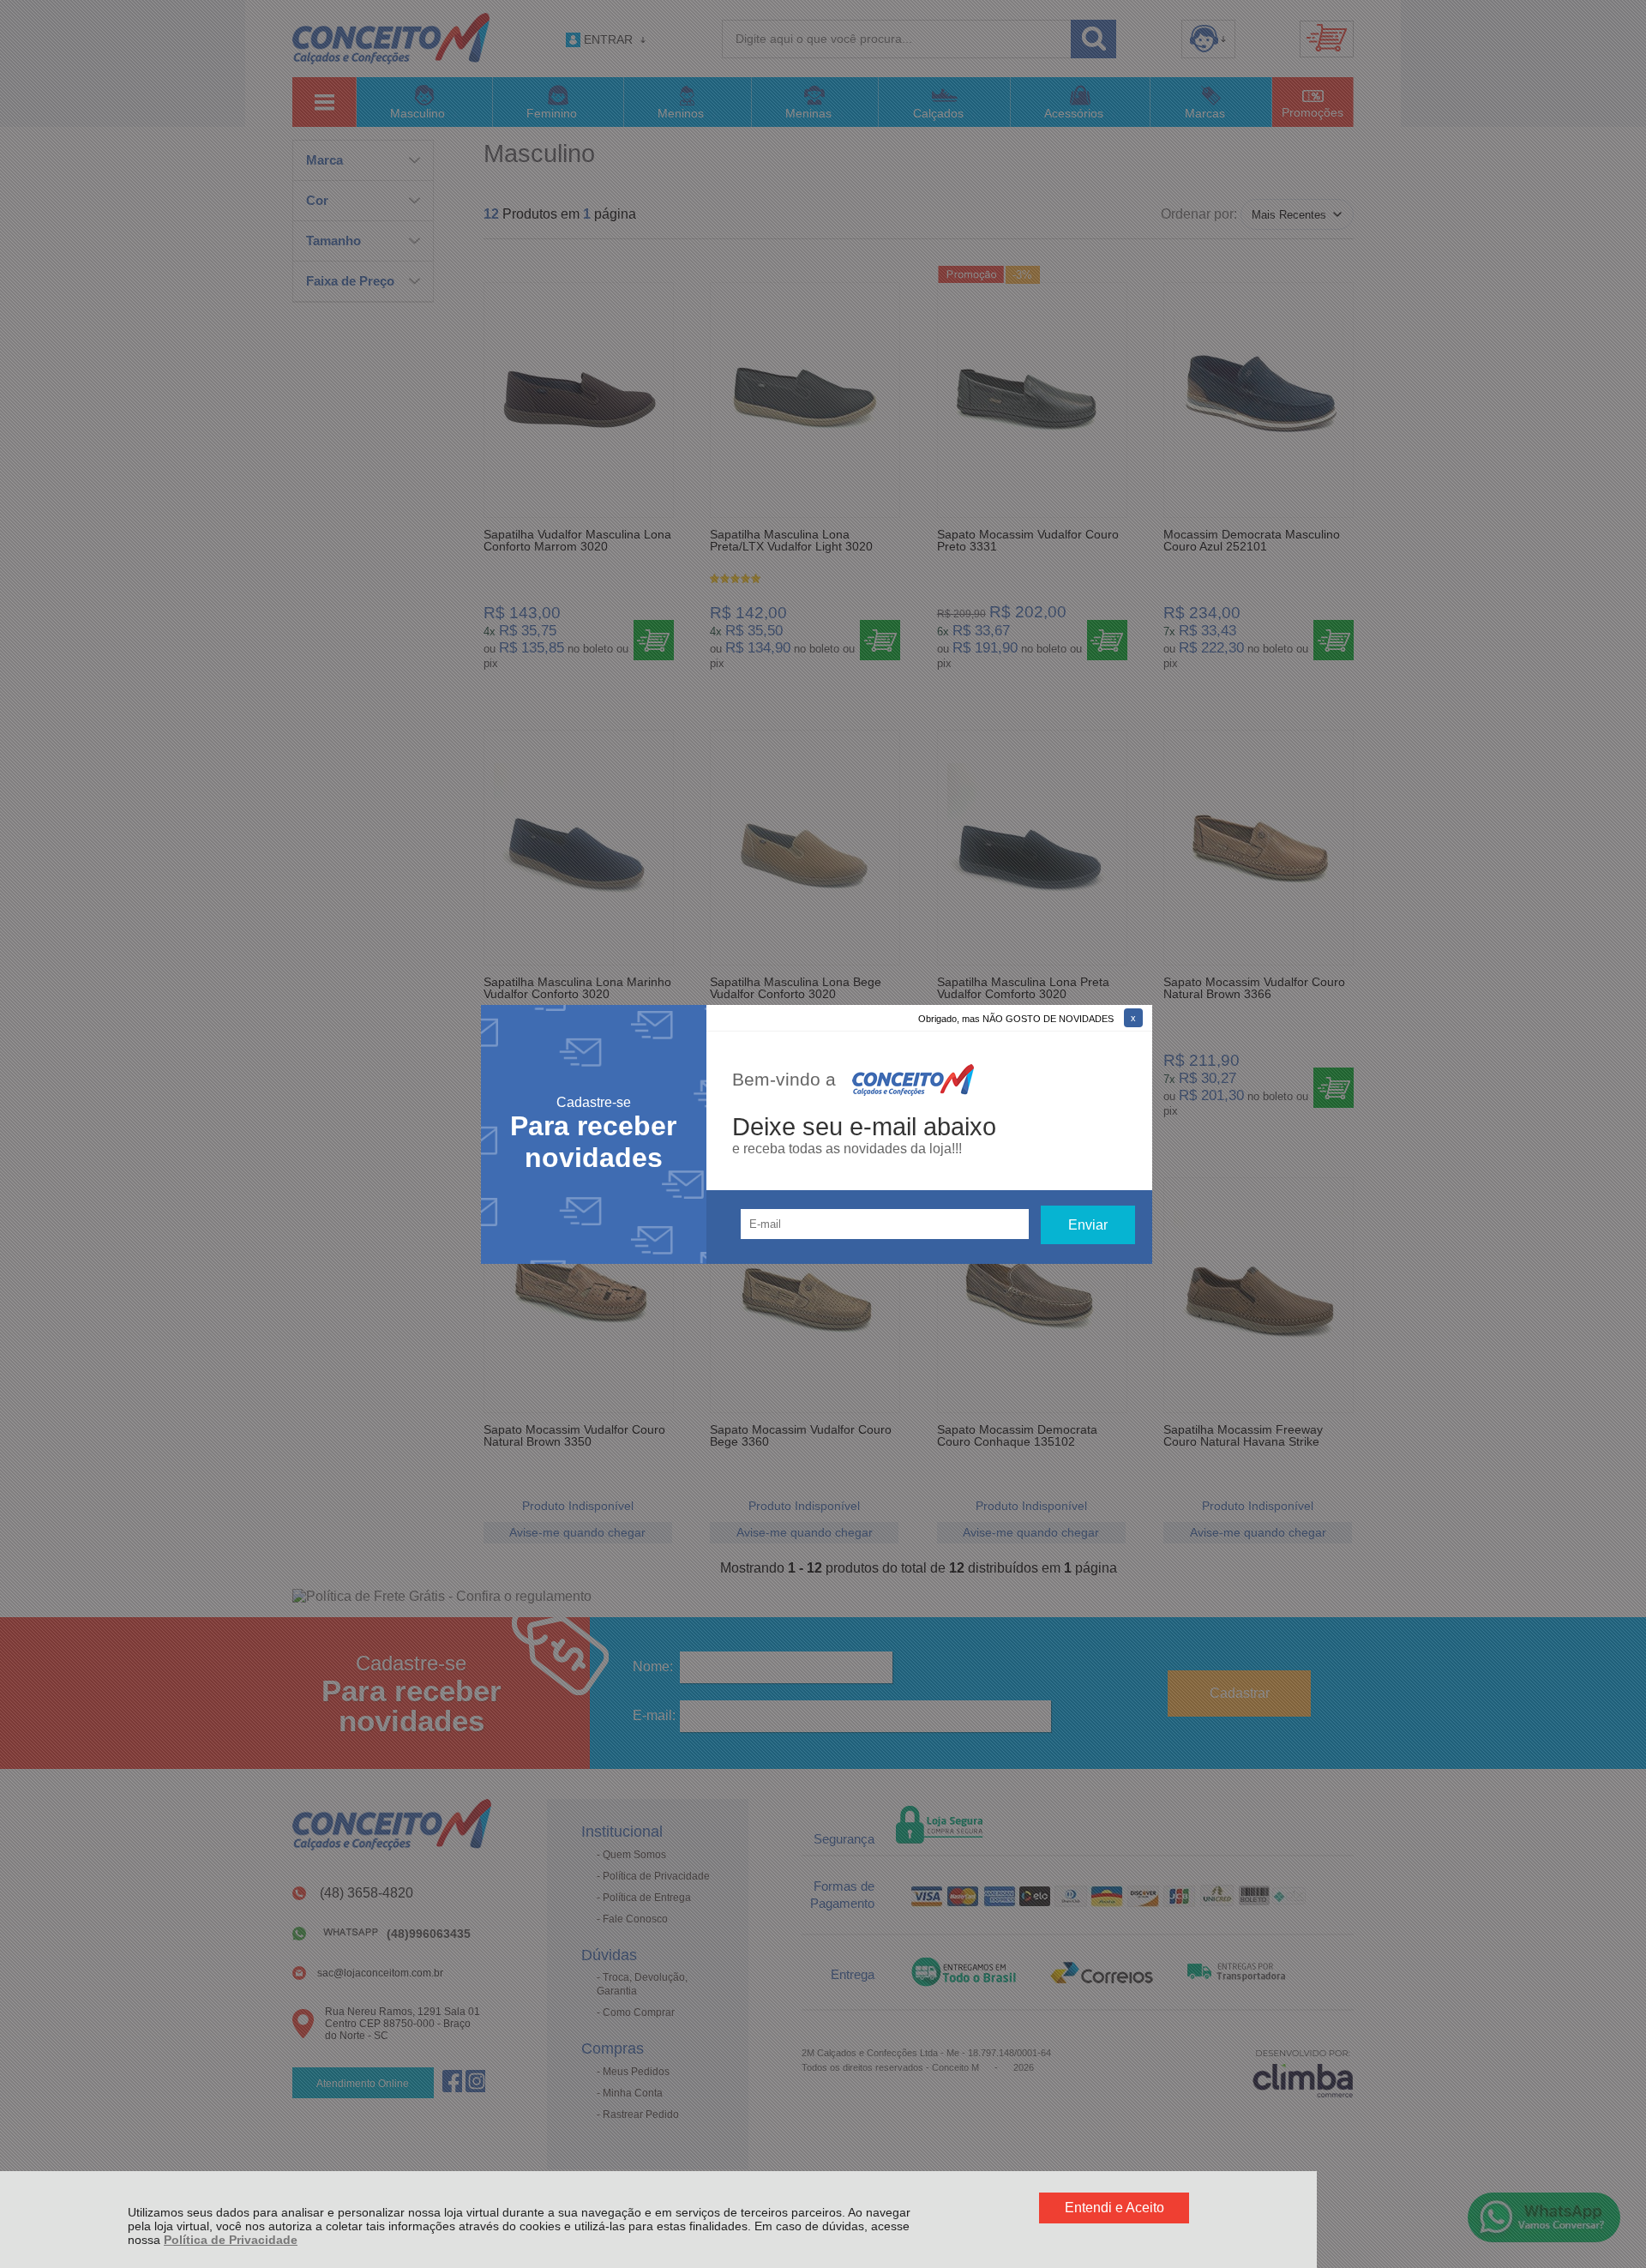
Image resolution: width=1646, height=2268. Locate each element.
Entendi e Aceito (1114, 2208)
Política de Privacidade (231, 2240)
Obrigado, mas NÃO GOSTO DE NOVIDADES (1016, 1019)
